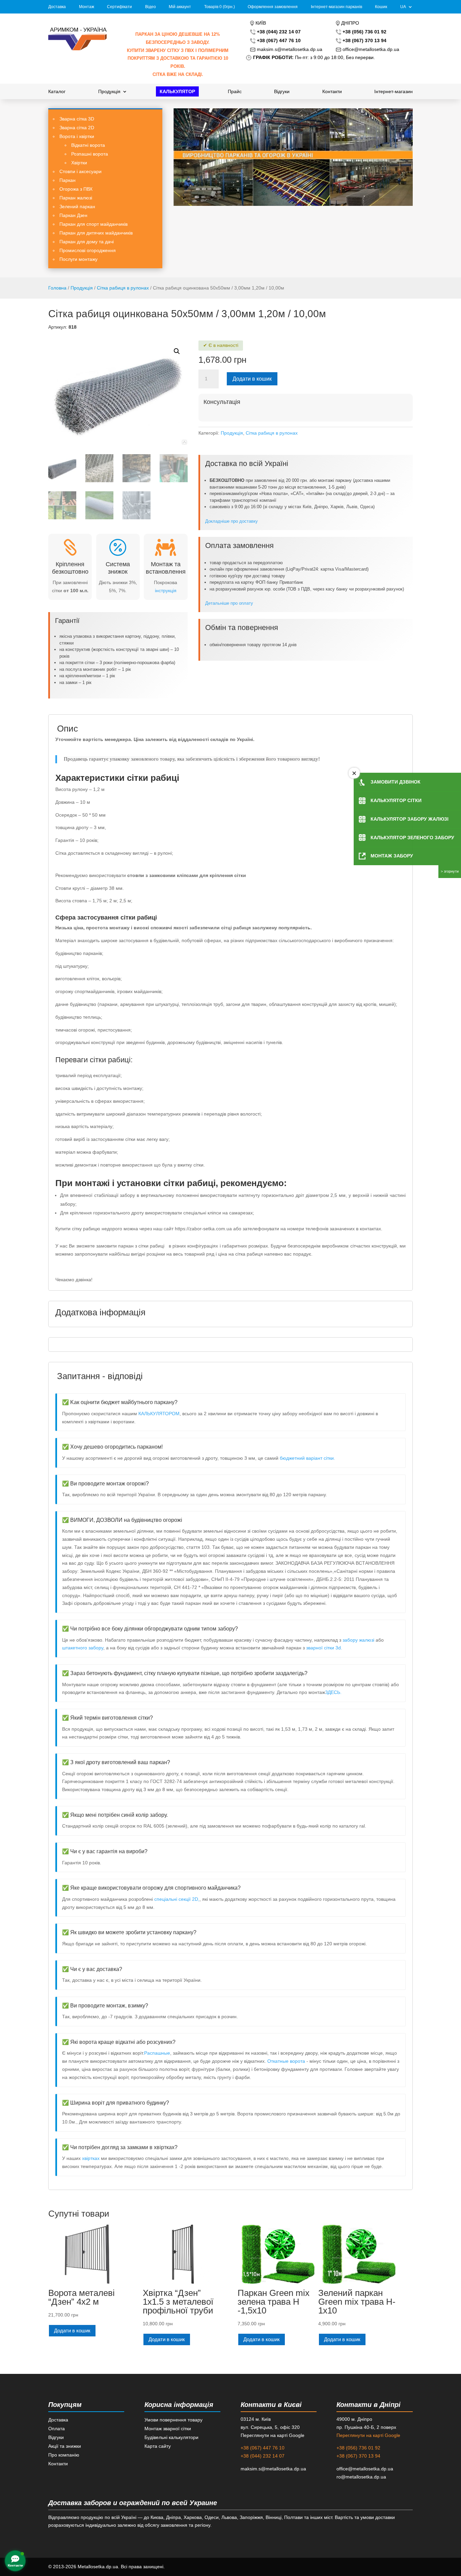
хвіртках (91, 2158)
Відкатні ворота (88, 145)
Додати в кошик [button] (72, 2331)
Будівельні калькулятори (171, 2437)
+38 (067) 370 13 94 (358, 2456)
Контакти (332, 92)
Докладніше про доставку (232, 521)
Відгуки (282, 92)
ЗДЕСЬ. (333, 1692)
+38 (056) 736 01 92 (358, 2448)
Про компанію (64, 2455)
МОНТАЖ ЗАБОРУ (392, 856)
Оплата (57, 2429)
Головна (57, 288)
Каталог (57, 92)
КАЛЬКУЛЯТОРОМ (159, 1414)
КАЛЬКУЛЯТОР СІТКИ (396, 800)
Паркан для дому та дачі (87, 242)
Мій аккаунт (180, 7)
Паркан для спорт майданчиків (93, 224)
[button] (177, 351)
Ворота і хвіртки (77, 136)
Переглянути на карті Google (368, 2435)
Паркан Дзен (73, 215)
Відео (151, 7)
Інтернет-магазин (394, 92)
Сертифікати (119, 7)
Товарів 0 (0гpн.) (220, 7)
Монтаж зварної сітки (168, 2429)
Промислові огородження (88, 250)
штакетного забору (83, 1648)
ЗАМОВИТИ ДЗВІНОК (396, 782)
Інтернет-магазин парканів (336, 7)
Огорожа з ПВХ (76, 189)
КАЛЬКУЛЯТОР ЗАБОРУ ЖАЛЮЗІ (410, 819)
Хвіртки (79, 163)
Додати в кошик (252, 379)
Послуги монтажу (78, 259)
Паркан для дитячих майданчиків (96, 233)
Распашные (157, 2053)
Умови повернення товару (173, 2420)
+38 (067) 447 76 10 (263, 2448)
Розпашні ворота (90, 154)
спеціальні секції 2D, (177, 1899)
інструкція (166, 591)
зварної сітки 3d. (324, 1648)
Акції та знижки (65, 2446)
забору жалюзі (358, 1640)
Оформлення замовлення (273, 7)
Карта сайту (158, 2446)
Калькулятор (177, 92)
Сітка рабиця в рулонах (123, 288)
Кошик (381, 7)
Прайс (235, 92)
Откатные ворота (287, 2061)
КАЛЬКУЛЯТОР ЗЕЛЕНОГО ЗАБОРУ (412, 838)
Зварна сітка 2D (77, 128)
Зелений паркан (77, 207)
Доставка (57, 7)
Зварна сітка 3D (77, 119)
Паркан (67, 180)
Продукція (109, 92)
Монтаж (87, 7)
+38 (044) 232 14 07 (263, 2456)
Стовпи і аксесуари (80, 171)
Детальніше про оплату (230, 603)
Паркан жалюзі (76, 198)
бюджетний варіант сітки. (307, 1458)
